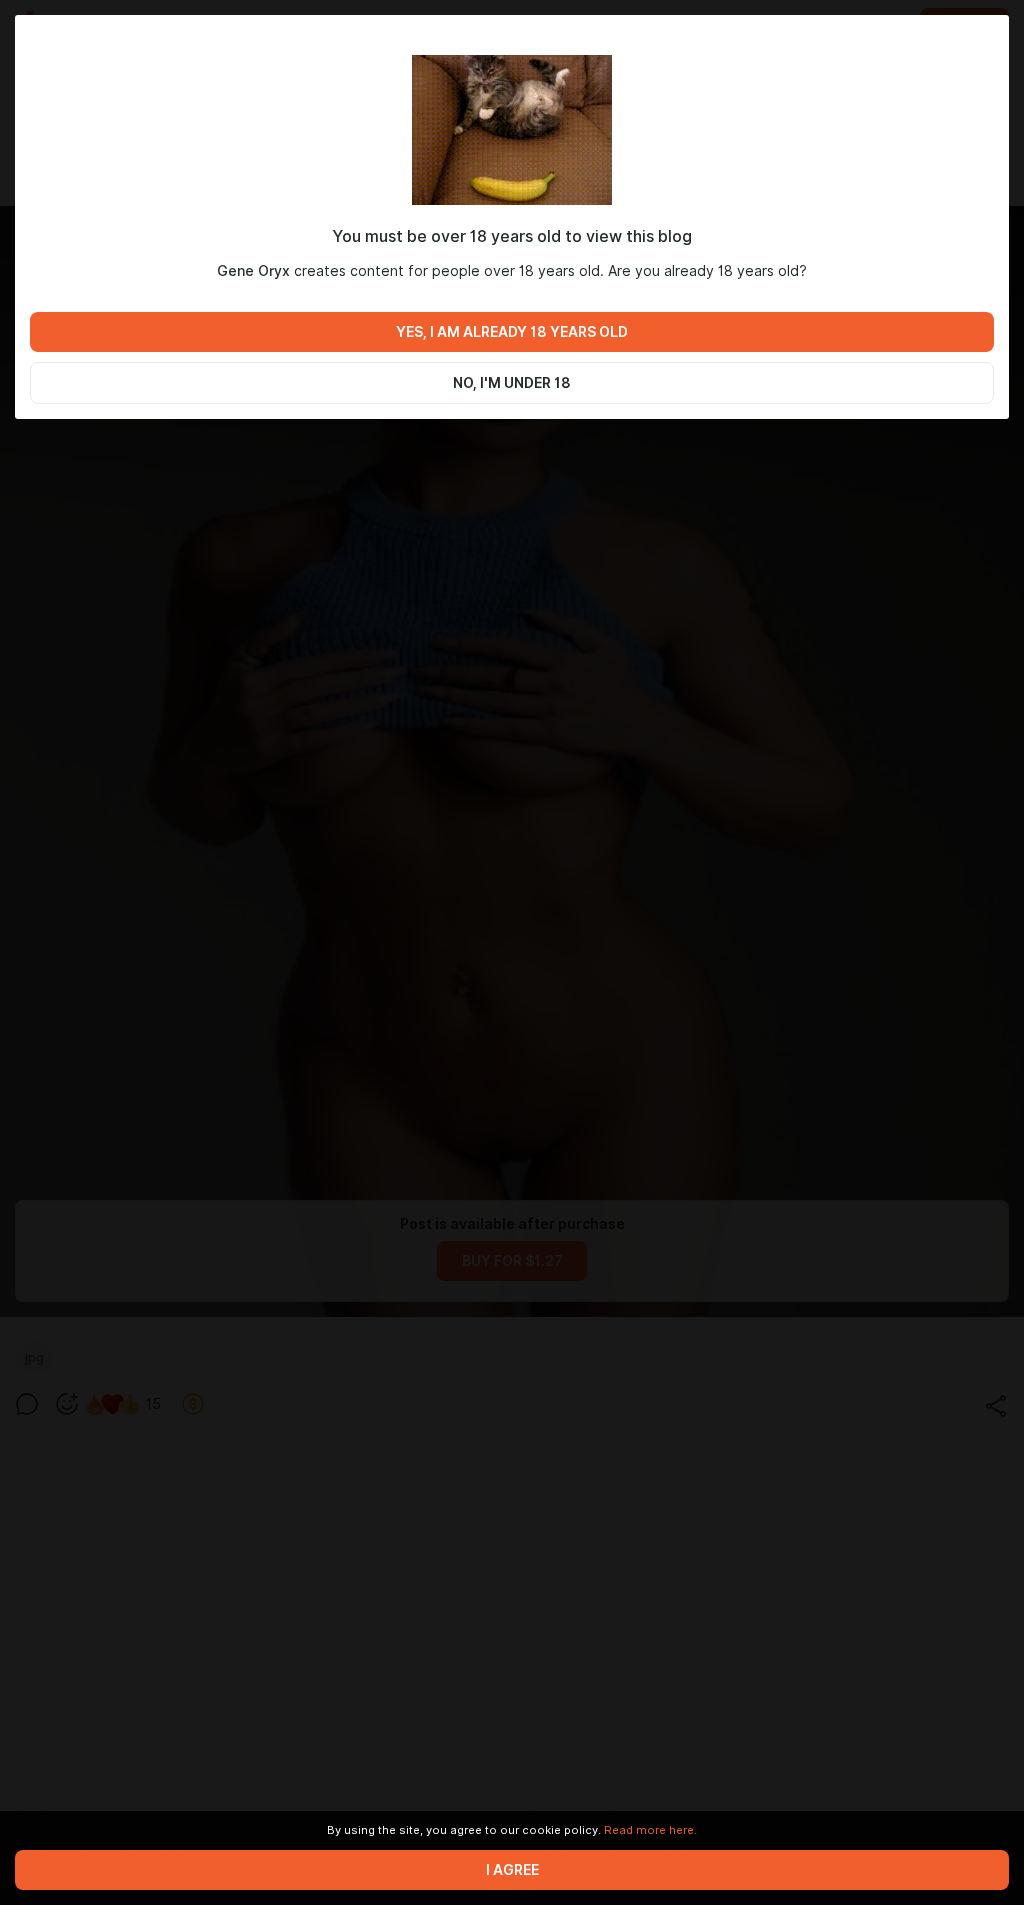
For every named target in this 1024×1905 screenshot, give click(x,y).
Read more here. (650, 1830)
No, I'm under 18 (512, 383)
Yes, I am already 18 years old (512, 332)
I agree (512, 1870)
